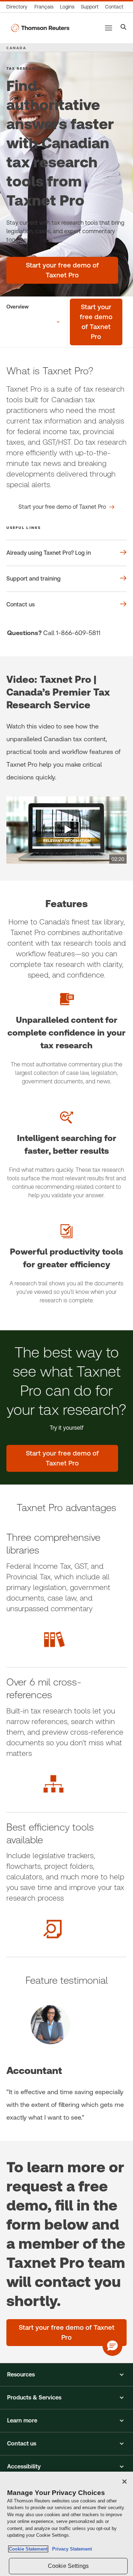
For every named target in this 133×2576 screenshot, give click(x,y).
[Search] (124, 28)
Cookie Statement (28, 2549)
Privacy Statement (71, 2549)
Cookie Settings (68, 2566)
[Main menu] (109, 28)
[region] (66, 2524)
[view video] (66, 830)
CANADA (16, 48)
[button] (66, 2375)
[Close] (124, 2482)
